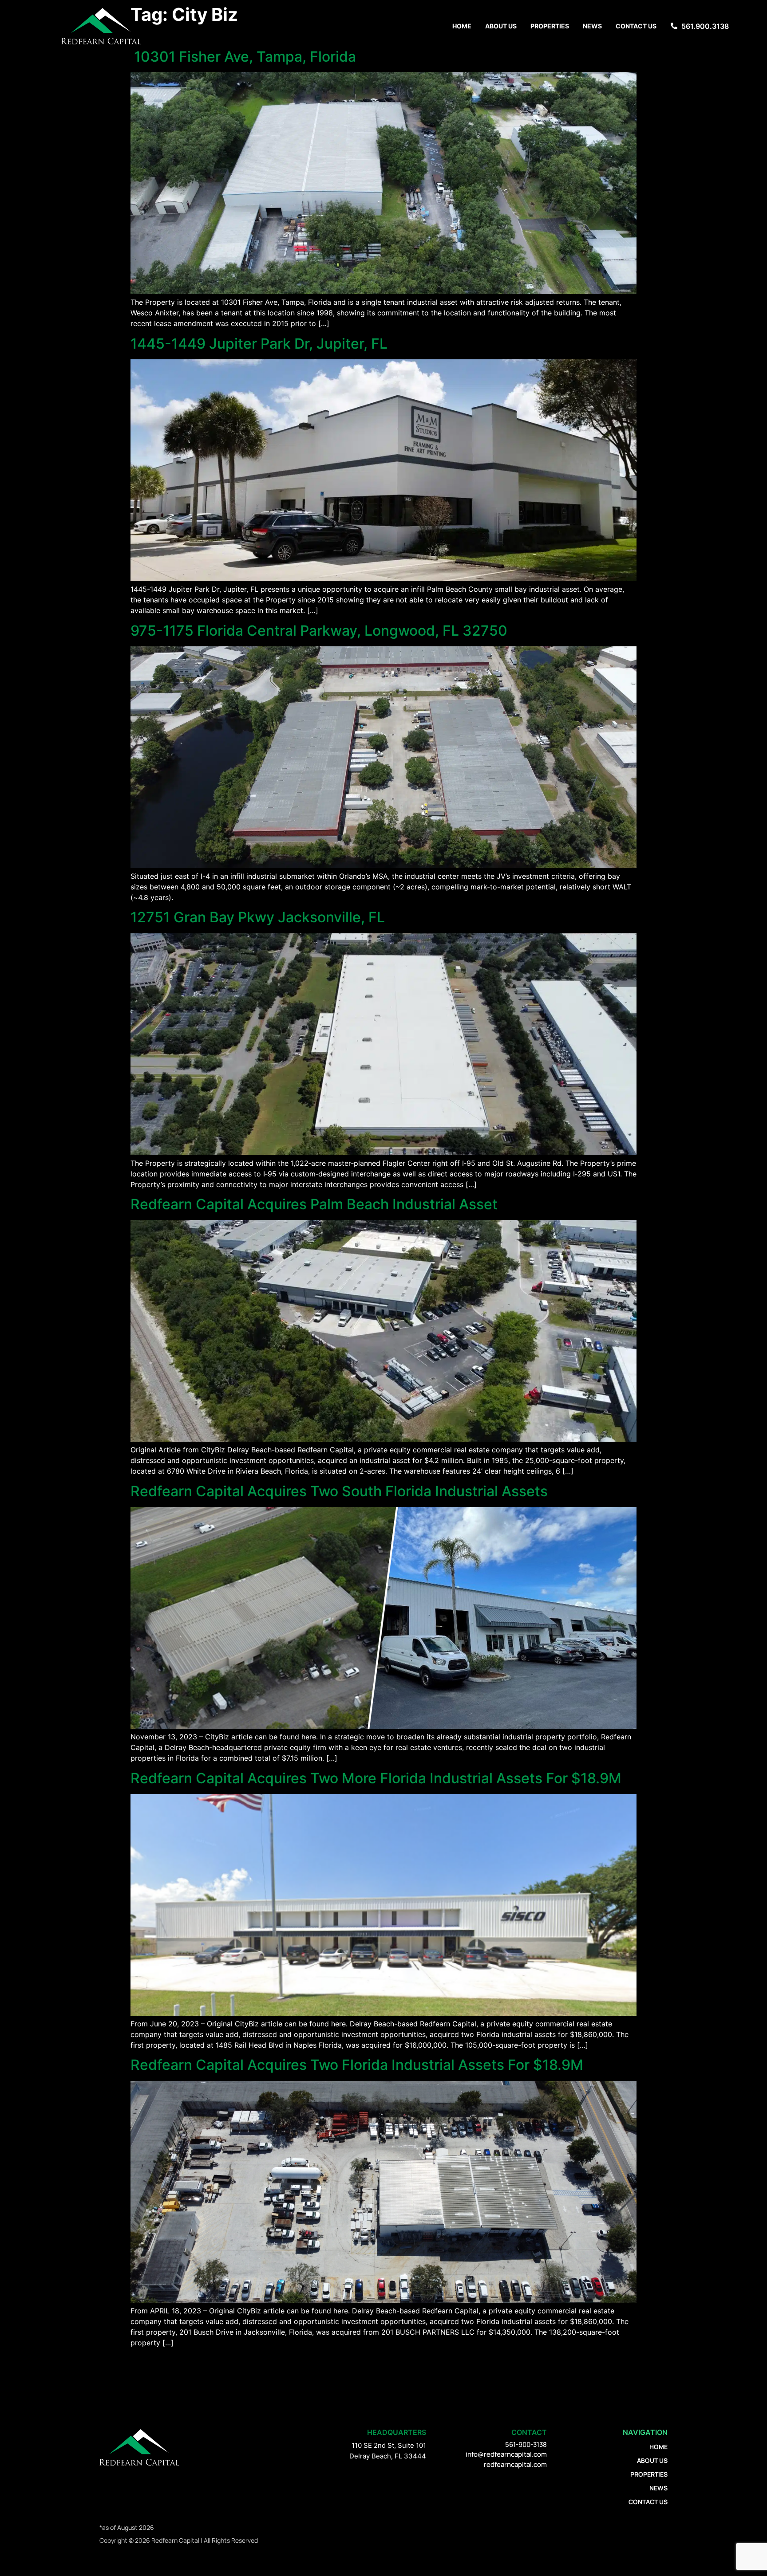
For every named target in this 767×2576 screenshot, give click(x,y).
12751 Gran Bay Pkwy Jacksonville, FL (258, 917)
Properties (550, 26)
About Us (501, 26)
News (592, 26)
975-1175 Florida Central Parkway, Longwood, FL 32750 (319, 631)
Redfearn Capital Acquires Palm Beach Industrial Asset (314, 1204)
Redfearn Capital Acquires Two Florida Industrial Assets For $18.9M (357, 2065)
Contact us (636, 26)
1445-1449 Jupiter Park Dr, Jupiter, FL (259, 344)
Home (462, 26)
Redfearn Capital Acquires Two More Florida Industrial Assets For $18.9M (376, 1778)
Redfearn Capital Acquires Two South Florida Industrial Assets (339, 1491)
